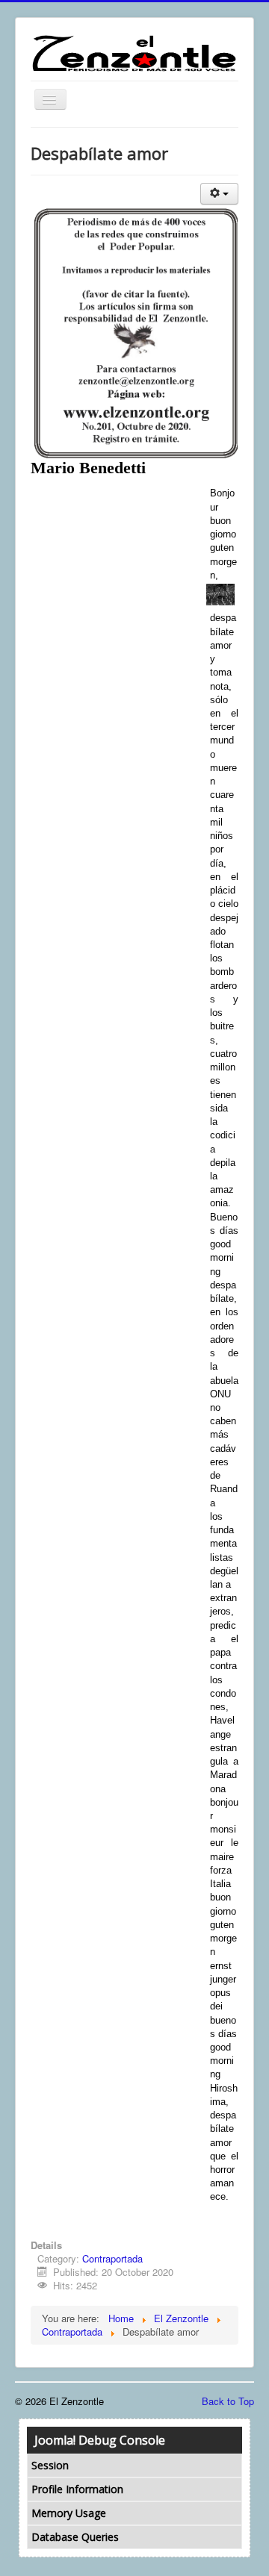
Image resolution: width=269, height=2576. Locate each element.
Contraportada (112, 2258)
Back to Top (228, 2401)
